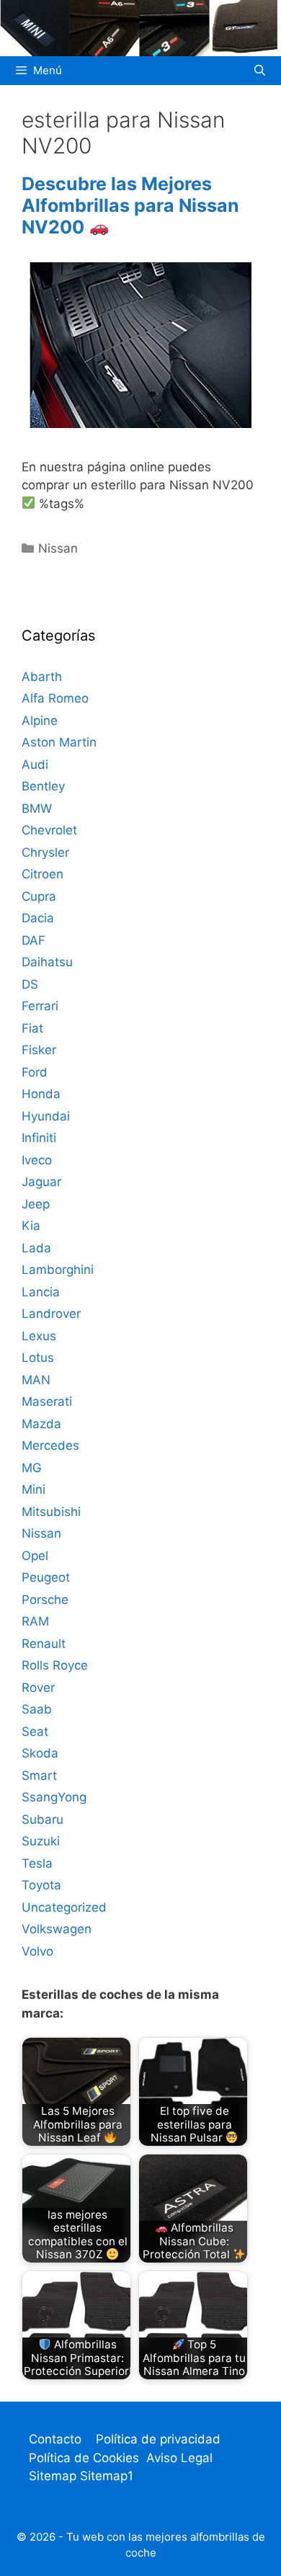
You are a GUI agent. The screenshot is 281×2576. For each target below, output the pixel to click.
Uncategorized (64, 1907)
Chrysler (45, 852)
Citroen (43, 874)
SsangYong (54, 1797)
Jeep (36, 1204)
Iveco (37, 1160)
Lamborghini (58, 1270)
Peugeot (46, 1577)
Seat (35, 1732)
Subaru (43, 1819)
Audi (35, 765)
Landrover (51, 1314)
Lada (36, 1248)
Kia (31, 1226)
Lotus (38, 1358)
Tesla (37, 1863)
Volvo (37, 1951)
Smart (39, 1775)
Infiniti (39, 1138)
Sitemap (54, 2476)
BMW (37, 808)
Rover (38, 1688)
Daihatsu (47, 962)
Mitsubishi (51, 1512)
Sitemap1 (107, 2476)
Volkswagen (57, 1929)
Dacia (38, 918)
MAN (36, 1380)
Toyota (41, 1885)
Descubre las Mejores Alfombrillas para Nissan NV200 (130, 205)
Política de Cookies (84, 2458)
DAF (34, 940)
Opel (35, 1556)
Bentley (43, 786)
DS (30, 984)
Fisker (39, 1050)
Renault (44, 1644)
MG (32, 1468)
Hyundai (46, 1116)
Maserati (47, 1401)
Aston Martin (59, 742)
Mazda (41, 1424)
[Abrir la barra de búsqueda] (260, 71)
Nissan (58, 548)
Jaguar (41, 1182)
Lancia (41, 1292)
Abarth (42, 677)
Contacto (55, 2439)
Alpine (40, 721)
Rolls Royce (55, 1665)
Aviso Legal (179, 2458)
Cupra (39, 896)
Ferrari (40, 1006)
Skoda (40, 1753)
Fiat (32, 1028)
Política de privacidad (158, 2439)
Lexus (39, 1336)
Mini (34, 1489)
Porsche (45, 1600)
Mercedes (50, 1445)
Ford (35, 1072)
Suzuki (41, 1841)
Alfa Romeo (55, 698)
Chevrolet (49, 830)
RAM (35, 1621)
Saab (37, 1709)
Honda (41, 1094)
